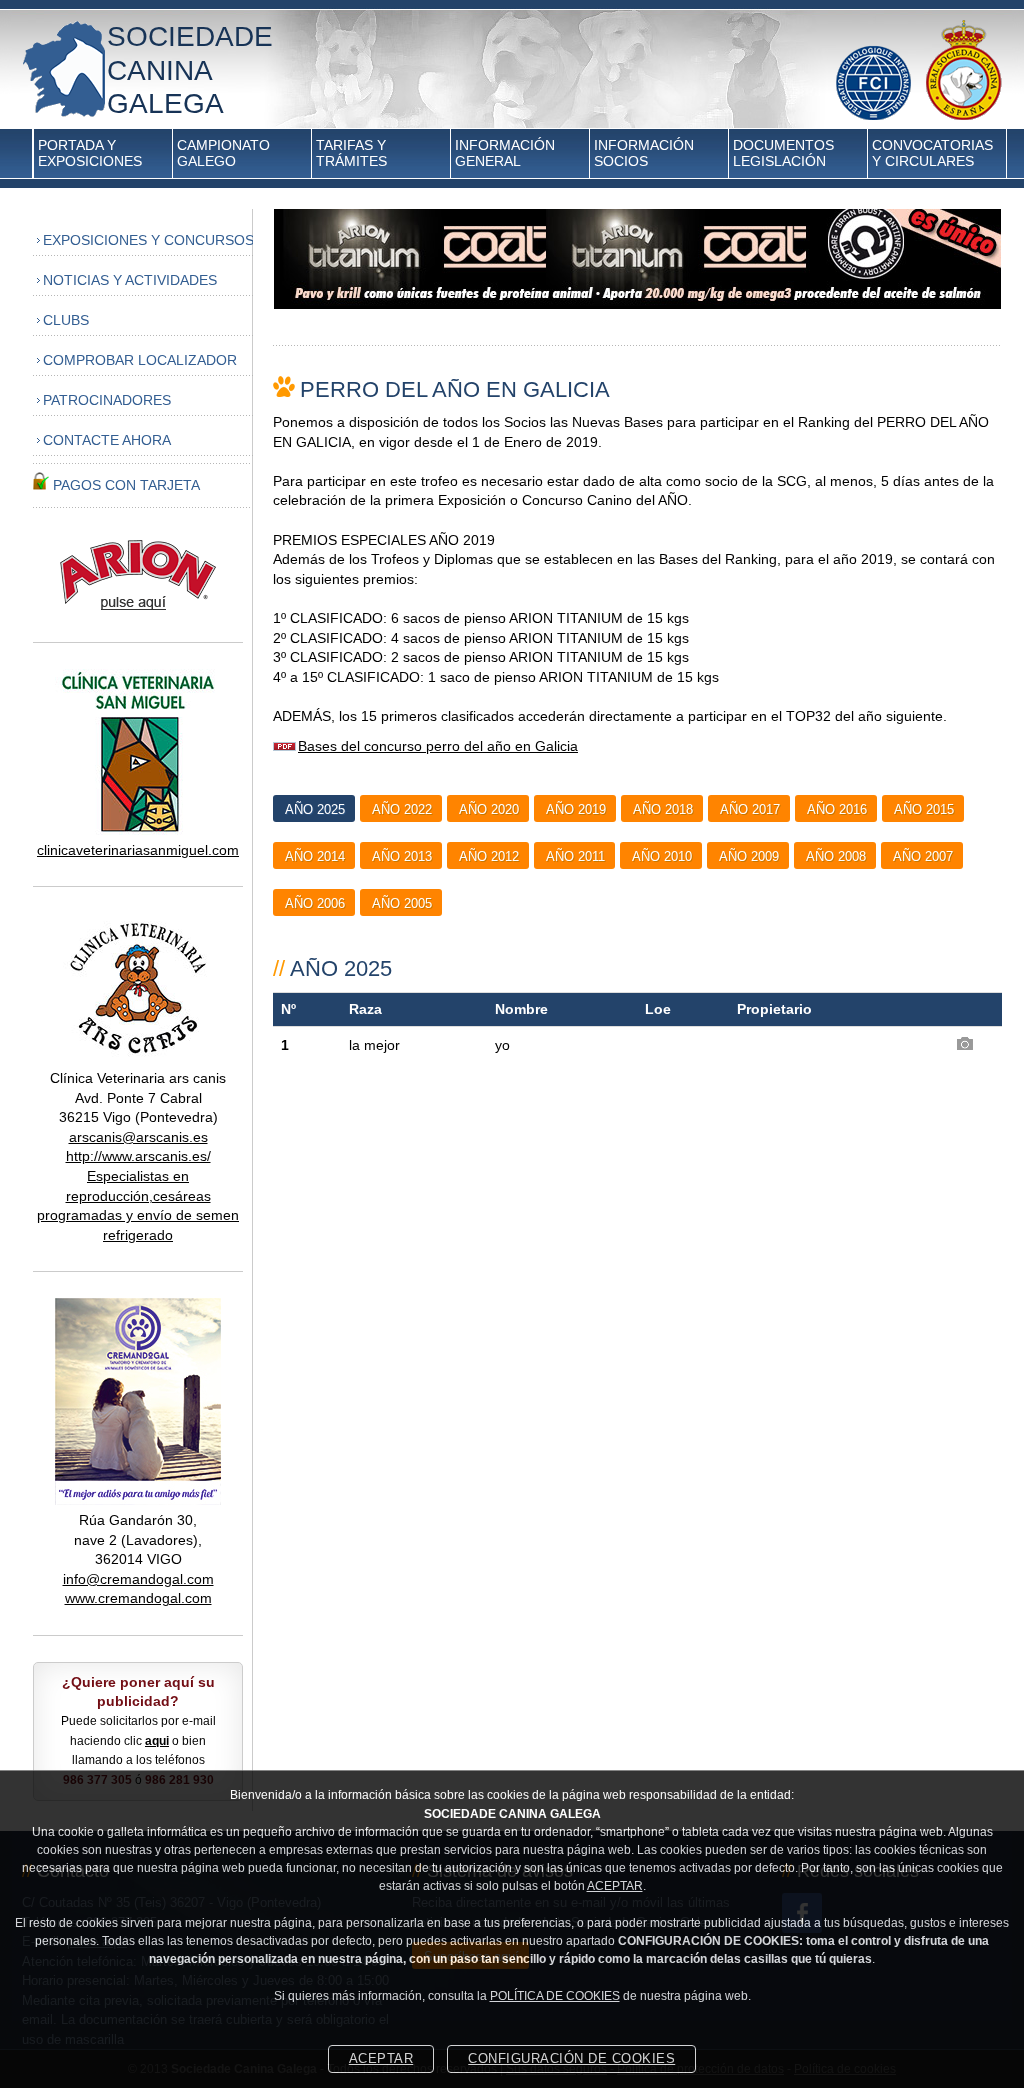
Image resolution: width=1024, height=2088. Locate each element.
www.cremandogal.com (138, 1598)
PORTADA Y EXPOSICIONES (90, 153)
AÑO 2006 (315, 903)
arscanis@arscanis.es (138, 1137)
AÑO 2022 (402, 809)
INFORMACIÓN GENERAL (505, 153)
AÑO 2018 (663, 809)
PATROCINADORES (107, 400)
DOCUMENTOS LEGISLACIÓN (783, 153)
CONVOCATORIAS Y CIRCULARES (932, 153)
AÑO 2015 (924, 809)
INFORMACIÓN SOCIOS (644, 153)
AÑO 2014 (315, 856)
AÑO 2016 (837, 809)
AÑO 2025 (315, 809)
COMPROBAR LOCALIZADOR (140, 360)
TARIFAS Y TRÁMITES (351, 153)
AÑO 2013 (402, 856)
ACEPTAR (615, 1886)
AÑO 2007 (923, 856)
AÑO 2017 (750, 809)
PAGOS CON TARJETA (126, 485)
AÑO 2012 (489, 856)
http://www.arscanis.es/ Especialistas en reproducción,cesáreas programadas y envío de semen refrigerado (138, 1195)
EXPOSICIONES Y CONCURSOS (148, 240)
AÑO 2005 (402, 903)
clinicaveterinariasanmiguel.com (138, 850)
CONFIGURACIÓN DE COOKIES (571, 2058)
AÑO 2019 (576, 809)
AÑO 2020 (489, 809)
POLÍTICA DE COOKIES (555, 1996)
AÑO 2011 (575, 856)
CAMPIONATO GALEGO (223, 153)
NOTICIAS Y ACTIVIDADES (130, 280)
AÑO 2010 (662, 856)
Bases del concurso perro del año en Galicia (438, 746)
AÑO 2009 (749, 856)
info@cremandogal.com (138, 1579)
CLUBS (66, 320)
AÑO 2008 (836, 856)
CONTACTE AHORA (107, 440)
